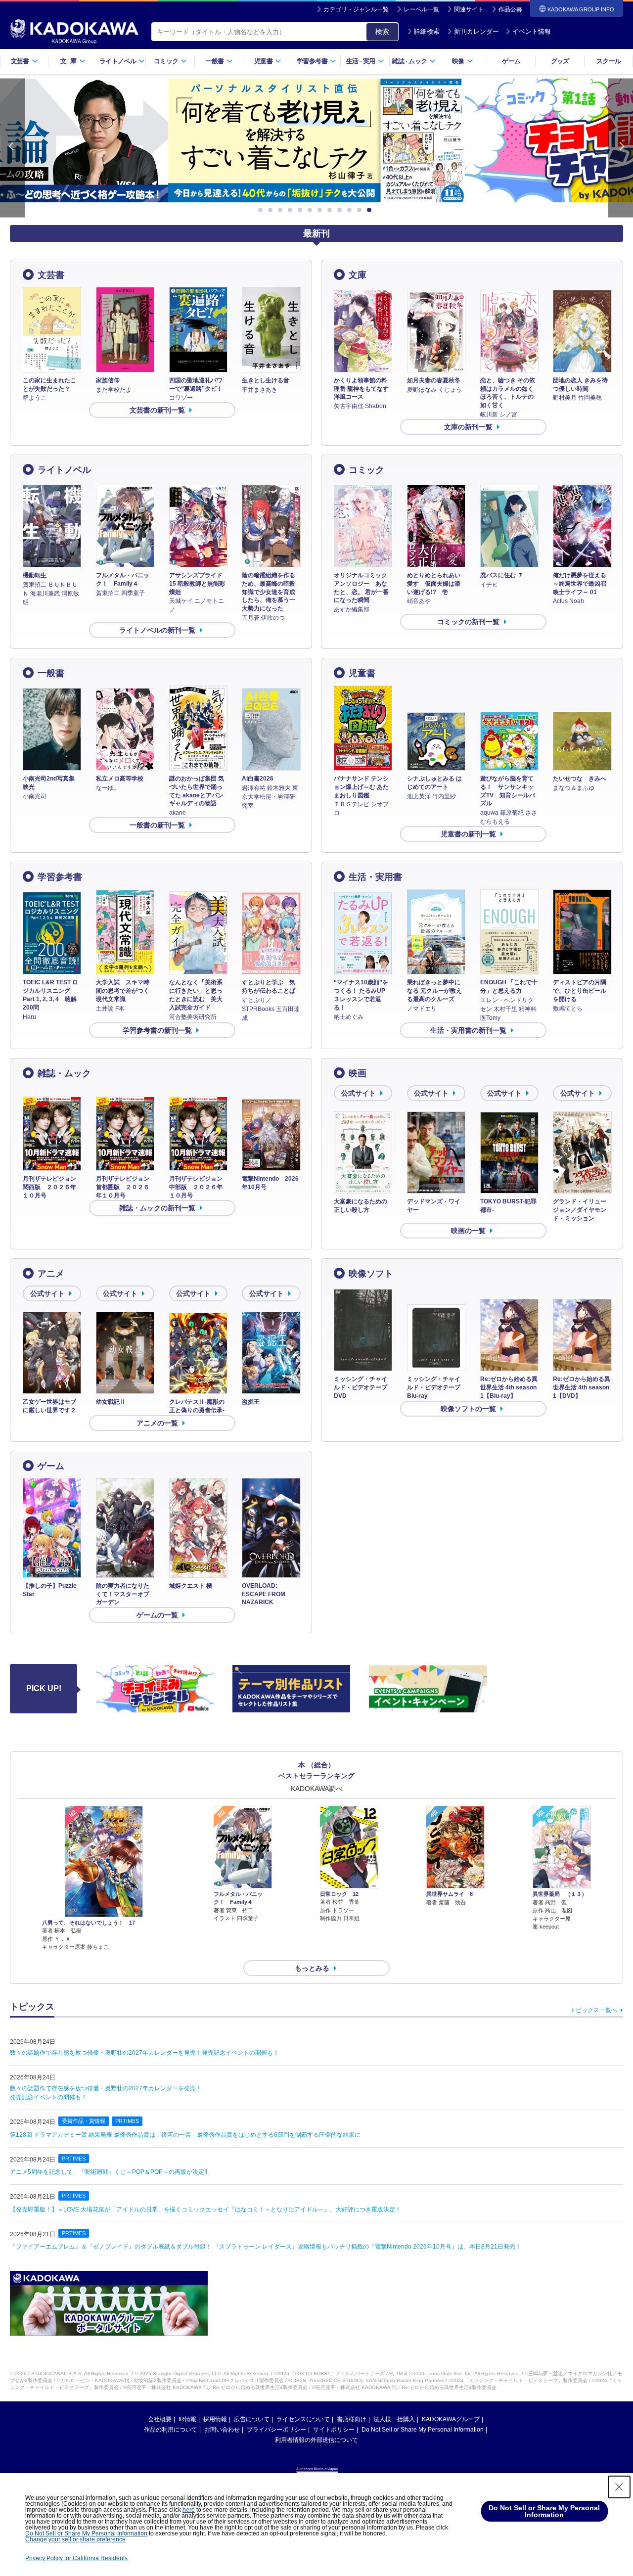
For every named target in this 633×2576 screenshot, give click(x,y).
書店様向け (352, 2419)
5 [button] (302, 210)
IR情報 (187, 2419)
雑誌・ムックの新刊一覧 (157, 1208)
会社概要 (160, 2419)
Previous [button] (12, 148)
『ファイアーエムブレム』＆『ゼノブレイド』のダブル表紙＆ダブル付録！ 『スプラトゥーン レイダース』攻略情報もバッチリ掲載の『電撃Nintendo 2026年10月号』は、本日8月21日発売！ (266, 2247)
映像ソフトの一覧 (468, 1409)
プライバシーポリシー (276, 2430)
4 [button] (292, 210)
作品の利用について (171, 2430)
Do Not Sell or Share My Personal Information (423, 2430)
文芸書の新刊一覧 (157, 410)
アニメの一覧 (157, 1423)
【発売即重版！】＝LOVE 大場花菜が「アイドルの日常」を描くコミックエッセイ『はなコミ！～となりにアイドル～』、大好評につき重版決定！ (205, 2209)
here (189, 2510)
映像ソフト (371, 1274)
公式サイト (359, 1093)
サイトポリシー (334, 2430)
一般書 (51, 673)
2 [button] (272, 210)
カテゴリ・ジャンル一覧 (356, 9)
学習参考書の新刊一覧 (157, 1030)
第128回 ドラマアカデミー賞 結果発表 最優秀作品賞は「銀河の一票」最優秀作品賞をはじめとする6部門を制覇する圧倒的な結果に (185, 2135)
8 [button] (331, 210)
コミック (366, 470)
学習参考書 (60, 877)
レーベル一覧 (421, 9)
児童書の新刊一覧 (468, 834)
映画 (358, 1073)
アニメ (51, 1274)
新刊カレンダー (476, 31)
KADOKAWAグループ (451, 2419)
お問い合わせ (222, 2430)
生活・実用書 (375, 877)
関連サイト (469, 9)
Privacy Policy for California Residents (76, 2558)
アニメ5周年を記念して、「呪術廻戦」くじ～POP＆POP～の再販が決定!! (109, 2172)
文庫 (358, 275)
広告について (252, 2419)
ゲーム (511, 61)
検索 (382, 32)
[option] (316, 140)
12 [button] (371, 210)
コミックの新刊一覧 (468, 622)
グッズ (560, 61)
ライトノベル (64, 470)
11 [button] (361, 210)
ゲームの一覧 (157, 1615)
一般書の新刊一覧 (157, 825)
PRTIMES (127, 2121)
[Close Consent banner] (619, 2487)
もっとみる (312, 1968)
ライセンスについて (303, 2419)
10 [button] (351, 210)
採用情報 (215, 2419)
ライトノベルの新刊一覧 (157, 630)
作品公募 (510, 9)
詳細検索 (427, 31)
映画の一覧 (468, 1231)
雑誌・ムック (64, 1073)
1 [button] (262, 210)
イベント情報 (532, 31)
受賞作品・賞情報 (84, 2121)
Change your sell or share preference (75, 2539)
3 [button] (282, 210)
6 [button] (312, 210)
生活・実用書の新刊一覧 (468, 1030)
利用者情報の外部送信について (316, 2440)
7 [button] (321, 210)
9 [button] (341, 210)
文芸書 (51, 275)
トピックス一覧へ (593, 2010)
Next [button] (621, 148)
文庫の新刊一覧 (468, 427)
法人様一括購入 (394, 2419)
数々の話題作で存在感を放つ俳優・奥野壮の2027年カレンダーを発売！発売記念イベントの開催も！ (144, 2053)
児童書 (362, 673)
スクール (609, 61)
